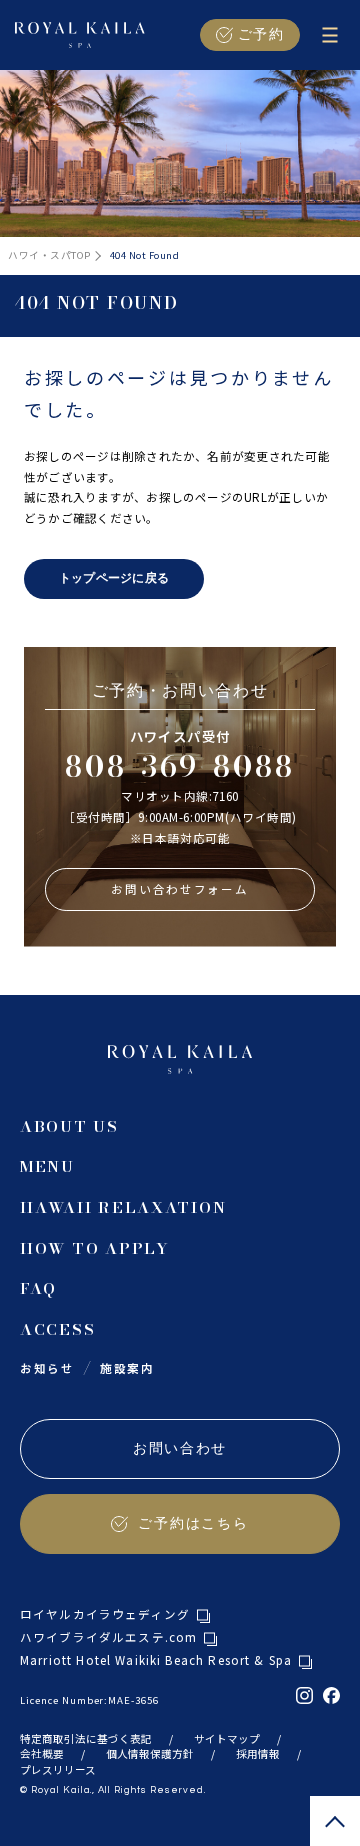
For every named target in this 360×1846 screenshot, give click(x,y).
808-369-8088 (180, 766)
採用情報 (258, 1753)
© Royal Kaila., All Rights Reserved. (113, 1790)
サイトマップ (227, 1738)
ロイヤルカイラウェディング (105, 1615)
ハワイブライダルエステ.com (108, 1638)
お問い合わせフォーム (179, 889)
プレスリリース (58, 1769)
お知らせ (47, 1368)
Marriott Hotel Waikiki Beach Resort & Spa (156, 1661)
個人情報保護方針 (150, 1753)
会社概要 (42, 1753)
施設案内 (127, 1368)
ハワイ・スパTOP (49, 255)
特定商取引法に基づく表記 (86, 1738)
